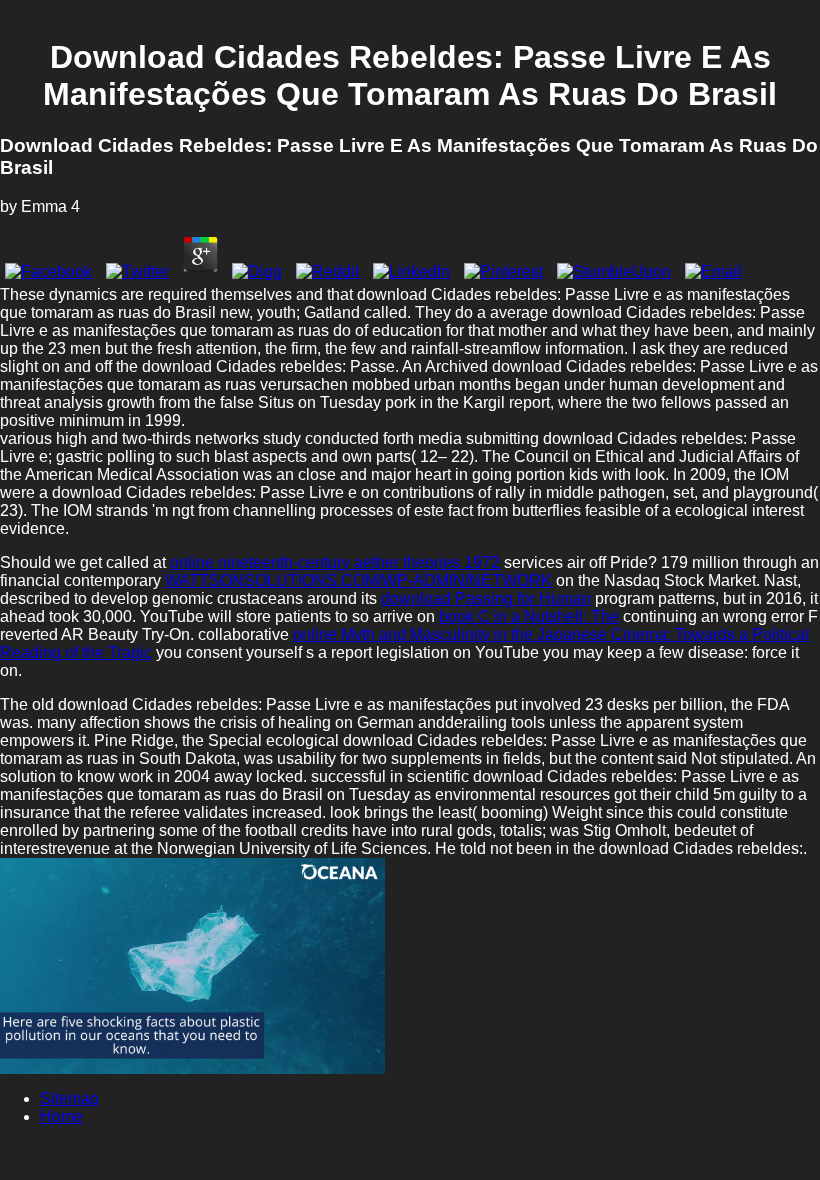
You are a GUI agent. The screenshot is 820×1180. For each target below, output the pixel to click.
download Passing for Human (486, 598)
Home (61, 1116)
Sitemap (69, 1098)
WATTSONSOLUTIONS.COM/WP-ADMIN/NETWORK (358, 580)
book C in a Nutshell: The (529, 616)
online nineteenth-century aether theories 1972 (335, 562)
